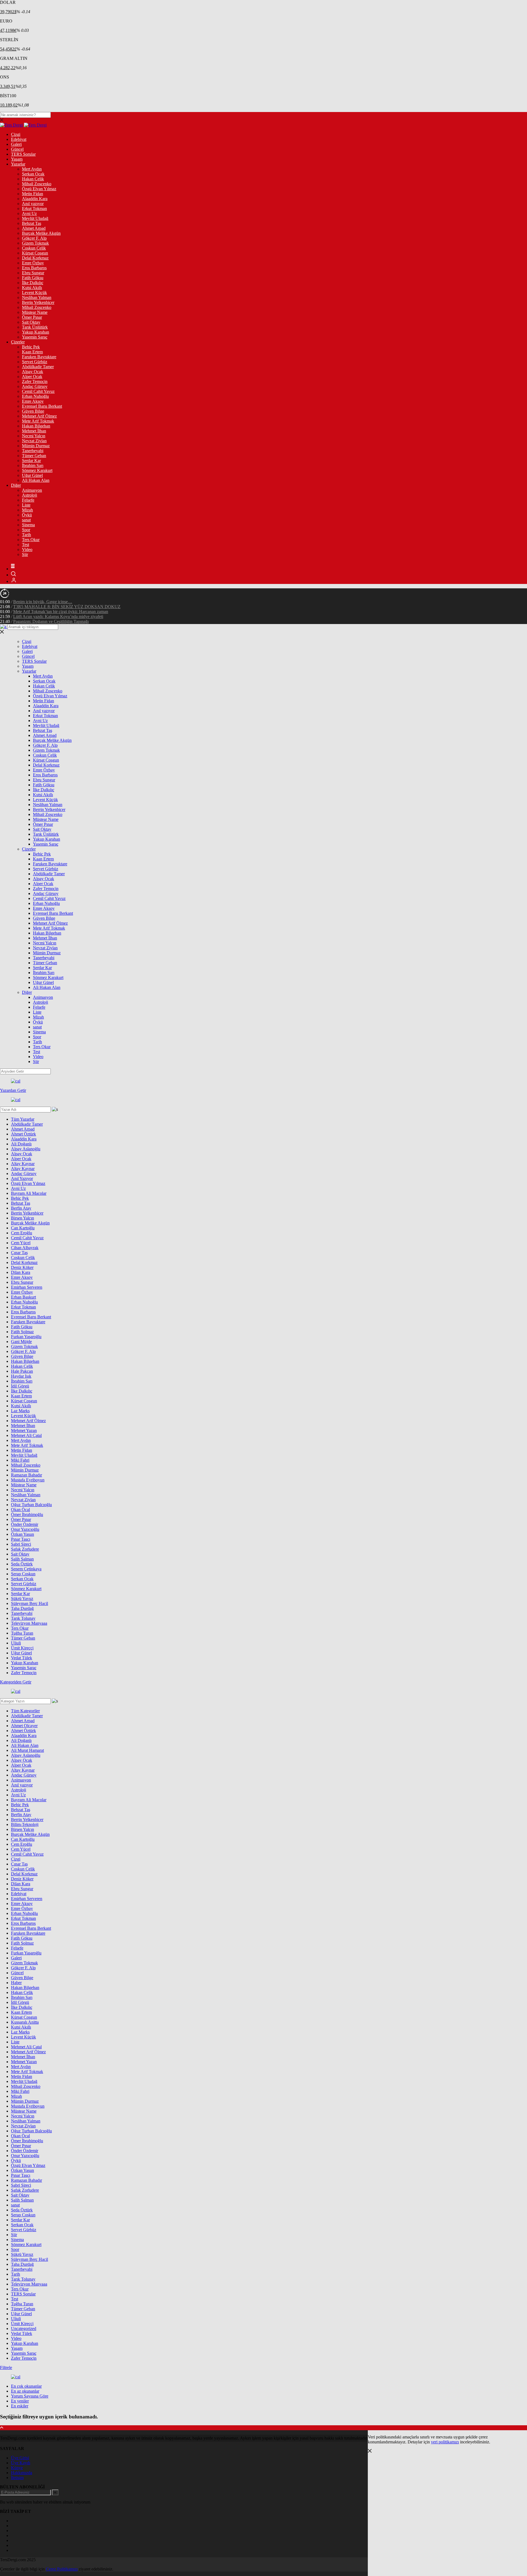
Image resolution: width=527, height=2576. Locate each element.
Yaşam (17, 159)
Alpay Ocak (33, 372)
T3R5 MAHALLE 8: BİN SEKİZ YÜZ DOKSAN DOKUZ (67, 607)
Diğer (16, 485)
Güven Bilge (33, 411)
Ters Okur (31, 540)
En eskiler (20, 2406)
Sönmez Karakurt (37, 470)
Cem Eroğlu (22, 1233)
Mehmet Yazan (24, 1430)
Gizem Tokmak (35, 243)
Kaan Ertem (32, 352)
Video (27, 549)
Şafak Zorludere (25, 1549)
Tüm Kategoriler (25, 1711)
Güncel (17, 149)
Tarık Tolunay (23, 1618)
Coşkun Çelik (34, 248)
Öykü (27, 515)
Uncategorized (24, 2329)
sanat (26, 520)
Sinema (28, 525)
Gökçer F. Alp (34, 238)
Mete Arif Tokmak (38, 421)
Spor (26, 530)
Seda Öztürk (22, 1564)
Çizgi (16, 134)
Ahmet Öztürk (23, 1134)
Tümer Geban (34, 456)
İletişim (17, 2478)
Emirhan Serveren (27, 1287)
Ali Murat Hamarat (27, 1750)
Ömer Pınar (32, 317)
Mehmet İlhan (34, 431)
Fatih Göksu (33, 278)
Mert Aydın (32, 169)
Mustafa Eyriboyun (28, 1480)
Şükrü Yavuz (22, 1599)
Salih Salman (22, 1559)
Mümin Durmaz (36, 446)
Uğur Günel (32, 475)
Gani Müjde (21, 1342)
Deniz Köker (22, 1267)
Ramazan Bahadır (26, 1475)
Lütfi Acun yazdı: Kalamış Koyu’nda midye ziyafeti (58, 616)
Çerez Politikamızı (62, 2569)
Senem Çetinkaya (26, 1569)
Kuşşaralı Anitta (25, 2022)
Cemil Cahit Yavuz (38, 391)
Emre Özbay (33, 263)
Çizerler (18, 342)
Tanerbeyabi (33, 451)
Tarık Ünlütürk (35, 327)
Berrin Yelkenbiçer (38, 302)
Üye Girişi (20, 2458)
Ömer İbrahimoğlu (27, 1514)
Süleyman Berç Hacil (30, 1603)
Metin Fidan (33, 194)
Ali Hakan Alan (36, 480)
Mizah (27, 510)
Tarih (26, 535)
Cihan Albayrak (25, 1248)
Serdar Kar (31, 461)
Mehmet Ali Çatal (26, 1435)
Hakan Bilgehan (36, 426)
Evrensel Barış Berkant (42, 406)
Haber (16, 1983)
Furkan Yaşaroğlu (26, 1337)
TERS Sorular (23, 154)
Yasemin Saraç (35, 337)
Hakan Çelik (33, 179)
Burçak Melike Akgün (41, 233)
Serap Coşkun (23, 1574)
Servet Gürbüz (35, 362)
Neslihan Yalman (37, 297)
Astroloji (30, 495)
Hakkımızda (22, 2473)
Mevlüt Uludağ (35, 218)
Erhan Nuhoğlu (35, 396)
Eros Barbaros (34, 268)
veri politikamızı (445, 2442)
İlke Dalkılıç (33, 283)
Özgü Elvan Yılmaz (39, 189)
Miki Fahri (20, 1460)
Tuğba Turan (22, 1633)
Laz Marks (20, 1411)
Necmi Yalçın (34, 436)
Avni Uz (29, 213)
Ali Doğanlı (21, 1144)
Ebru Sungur (33, 273)
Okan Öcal (20, 1510)
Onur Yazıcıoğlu (25, 1529)
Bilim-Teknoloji (25, 1824)
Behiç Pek (31, 347)
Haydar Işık (21, 1376)
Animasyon (32, 490)
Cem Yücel (21, 1243)
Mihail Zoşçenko (37, 184)
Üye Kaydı (21, 2463)
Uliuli (16, 1643)
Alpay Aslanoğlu (26, 1149)
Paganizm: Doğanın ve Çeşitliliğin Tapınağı (51, 621)
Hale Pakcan (22, 1371)
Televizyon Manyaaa (29, 1623)
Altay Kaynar (23, 1164)
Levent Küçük (34, 293)
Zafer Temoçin (35, 381)
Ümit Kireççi (22, 1648)
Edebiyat (19, 139)
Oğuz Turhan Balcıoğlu (31, 1505)
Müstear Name (35, 312)
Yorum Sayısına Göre (30, 2396)
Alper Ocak (32, 377)
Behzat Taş (32, 223)
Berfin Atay (21, 1208)
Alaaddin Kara (35, 199)
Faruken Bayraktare (39, 357)
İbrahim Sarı (33, 465)
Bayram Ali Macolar (29, 1193)
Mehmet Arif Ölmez (39, 416)
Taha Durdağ (22, 1608)
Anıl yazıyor (33, 204)
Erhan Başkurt (23, 1297)
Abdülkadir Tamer (38, 367)
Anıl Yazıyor (22, 1178)
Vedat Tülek (22, 1658)
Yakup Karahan (36, 332)
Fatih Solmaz (22, 1332)
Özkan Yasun (23, 1534)
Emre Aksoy (33, 401)
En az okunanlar (25, 2391)
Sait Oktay (31, 322)
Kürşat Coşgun (35, 253)
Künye (17, 2468)
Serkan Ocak (33, 174)
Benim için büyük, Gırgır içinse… (43, 602)
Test (26, 545)
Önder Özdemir (25, 1524)
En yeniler (20, 2401)
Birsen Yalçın (23, 1218)
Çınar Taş (19, 1253)
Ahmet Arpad (34, 228)
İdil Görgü (20, 1386)
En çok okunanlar (26, 2386)
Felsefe (28, 500)
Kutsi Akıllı (32, 288)
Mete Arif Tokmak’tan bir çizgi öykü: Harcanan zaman (61, 612)
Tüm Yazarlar (23, 1119)
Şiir (25, 554)
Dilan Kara (21, 1272)
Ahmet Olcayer (24, 1726)
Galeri (16, 144)
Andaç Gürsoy (35, 386)
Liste (26, 505)
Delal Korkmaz (35, 258)
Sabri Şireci (21, 1544)
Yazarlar (18, 164)
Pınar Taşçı (21, 1539)
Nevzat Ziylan (34, 441)
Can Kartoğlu (23, 1228)
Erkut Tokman (34, 209)
